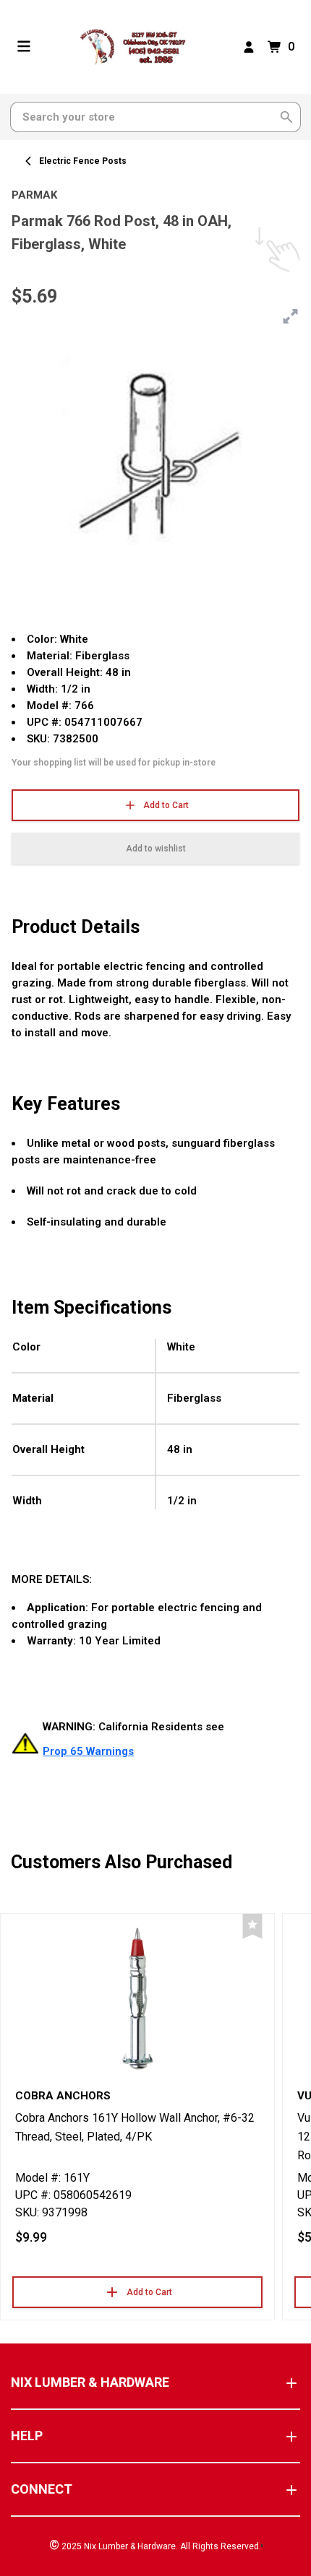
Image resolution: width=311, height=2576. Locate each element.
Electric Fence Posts (83, 161)
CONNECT (42, 2489)
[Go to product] (137, 1998)
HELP (27, 2436)
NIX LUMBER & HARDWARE (90, 2382)
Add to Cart (166, 805)
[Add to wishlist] (252, 1926)
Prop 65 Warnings (88, 1751)
